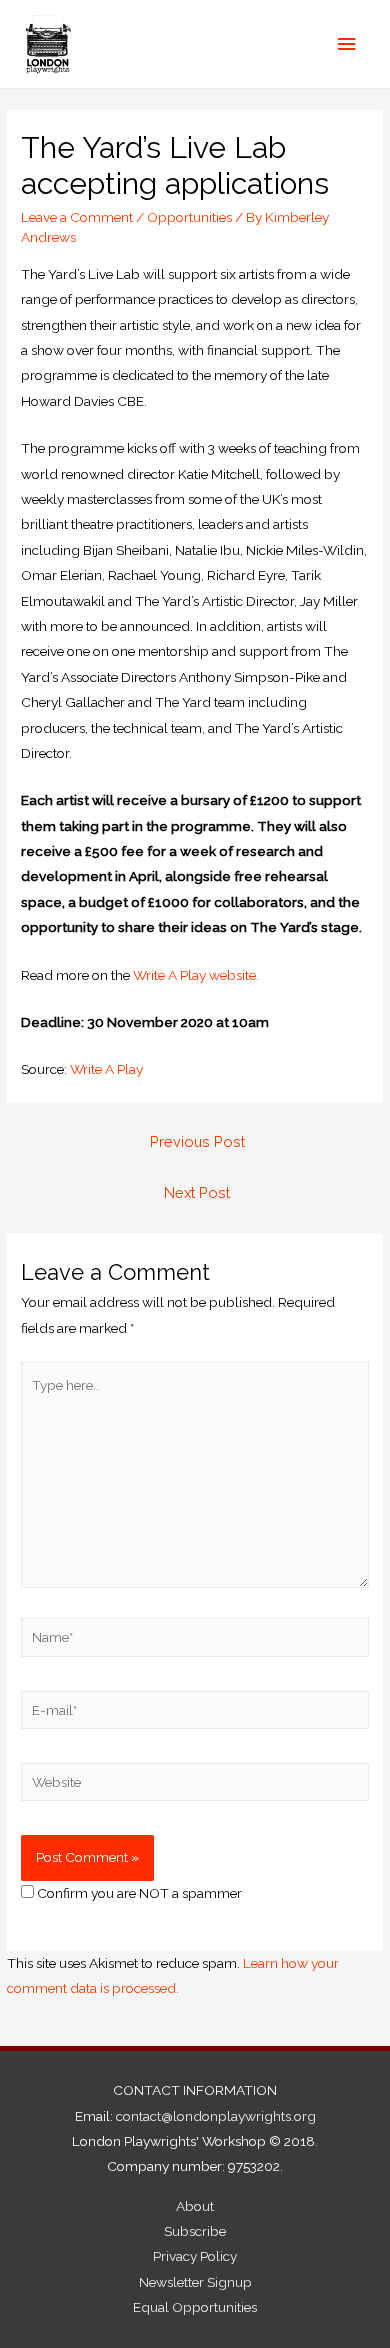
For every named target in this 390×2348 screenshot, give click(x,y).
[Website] (195, 1786)
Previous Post (197, 1141)
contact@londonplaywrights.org (216, 2116)
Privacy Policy (195, 2256)
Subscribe (195, 2231)
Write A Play (108, 1069)
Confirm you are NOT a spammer (138, 1893)
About (195, 2206)
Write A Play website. (196, 975)
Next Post (197, 1192)
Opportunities (189, 217)
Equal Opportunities (195, 2307)
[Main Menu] (347, 44)
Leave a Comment (77, 217)
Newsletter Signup (195, 2282)
